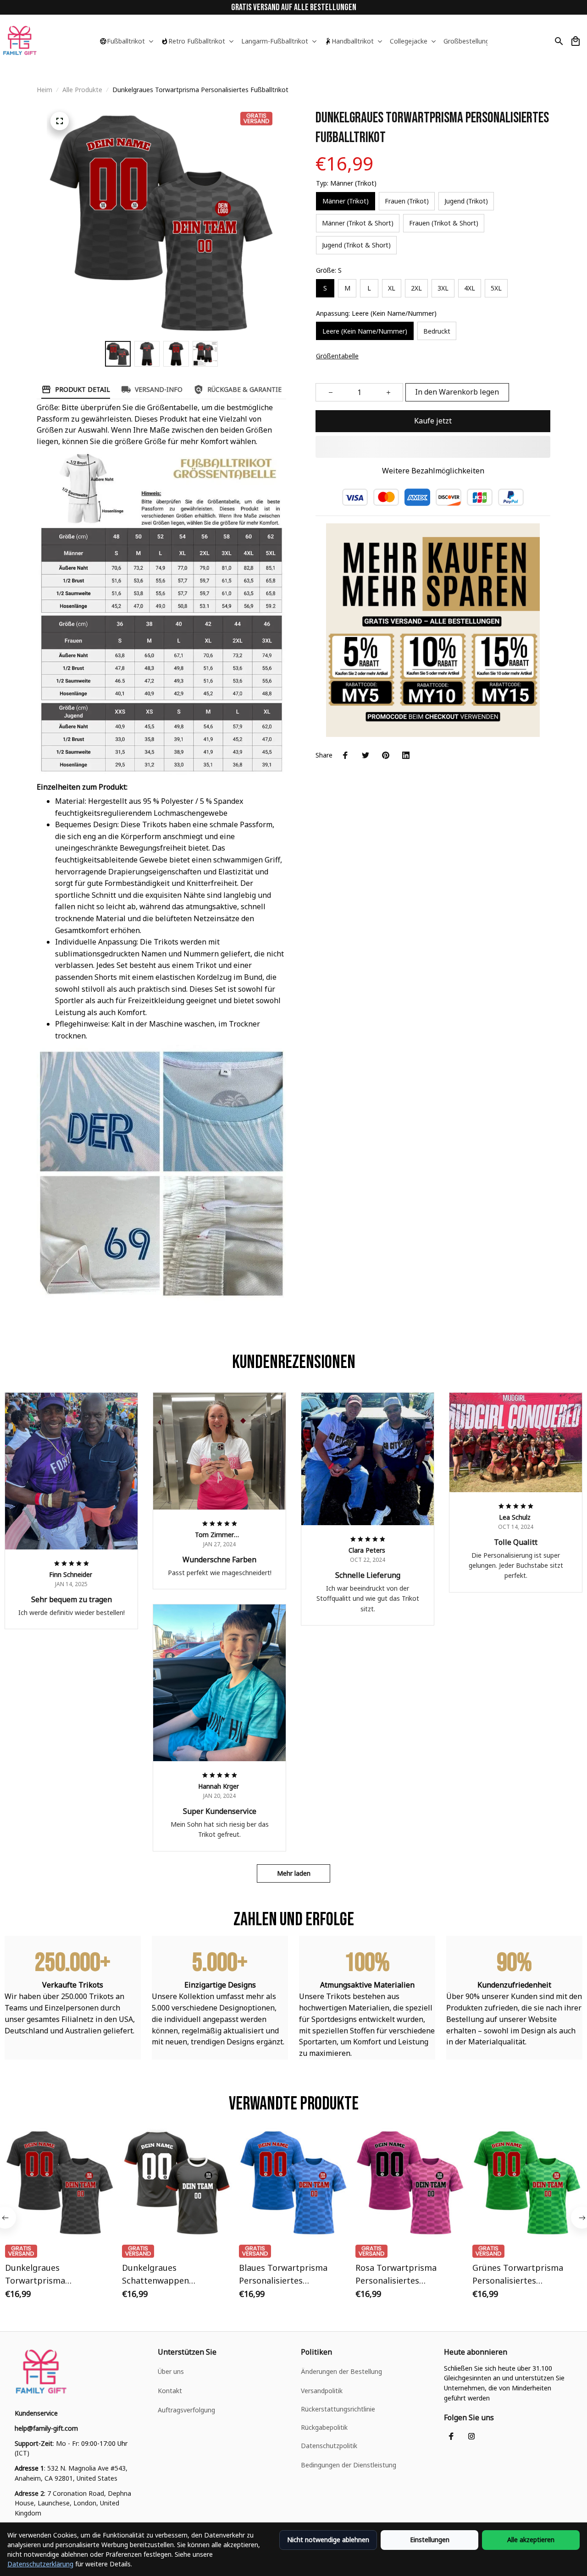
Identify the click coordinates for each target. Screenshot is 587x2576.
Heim (44, 90)
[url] (46, 2428)
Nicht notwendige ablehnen (328, 2540)
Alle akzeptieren (531, 2540)
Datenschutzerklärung (40, 2564)
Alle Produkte (82, 90)
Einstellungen (430, 2540)
